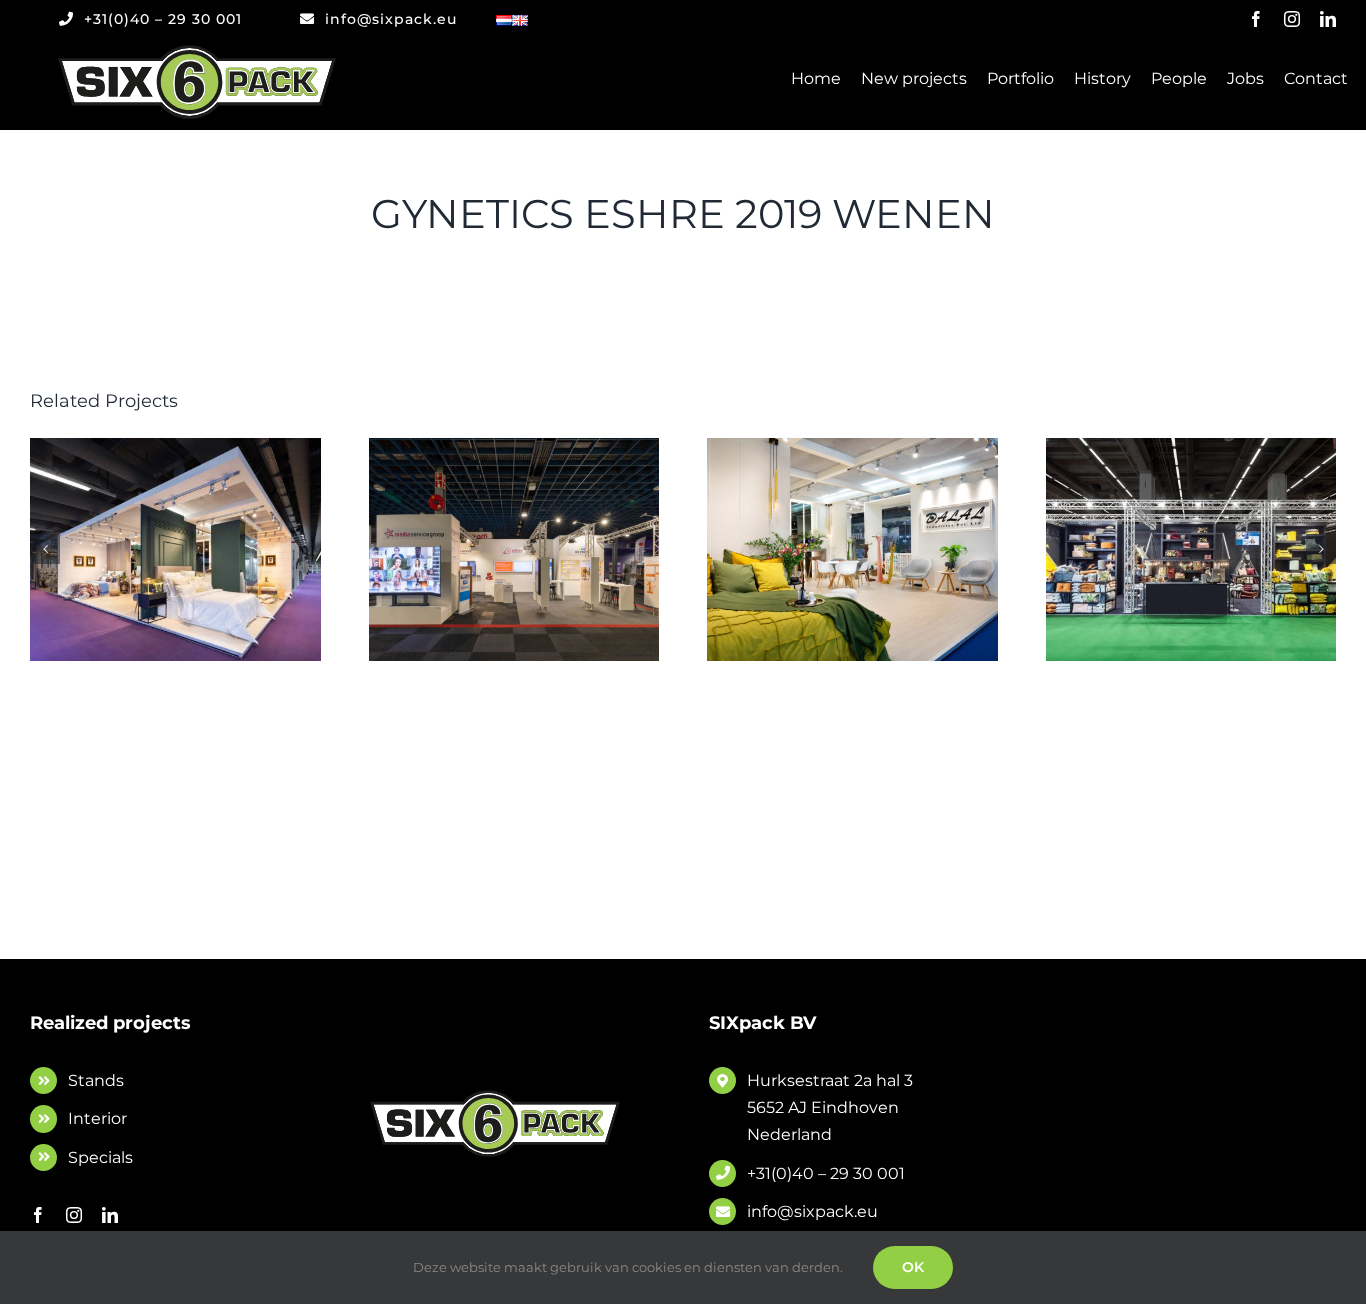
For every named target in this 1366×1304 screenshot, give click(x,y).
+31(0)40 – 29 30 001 (826, 1173)
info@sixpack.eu (812, 1211)
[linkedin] (1328, 19)
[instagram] (1292, 19)
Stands (96, 1080)
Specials (100, 1157)
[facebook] (1256, 19)
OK (913, 1267)
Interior (97, 1118)
